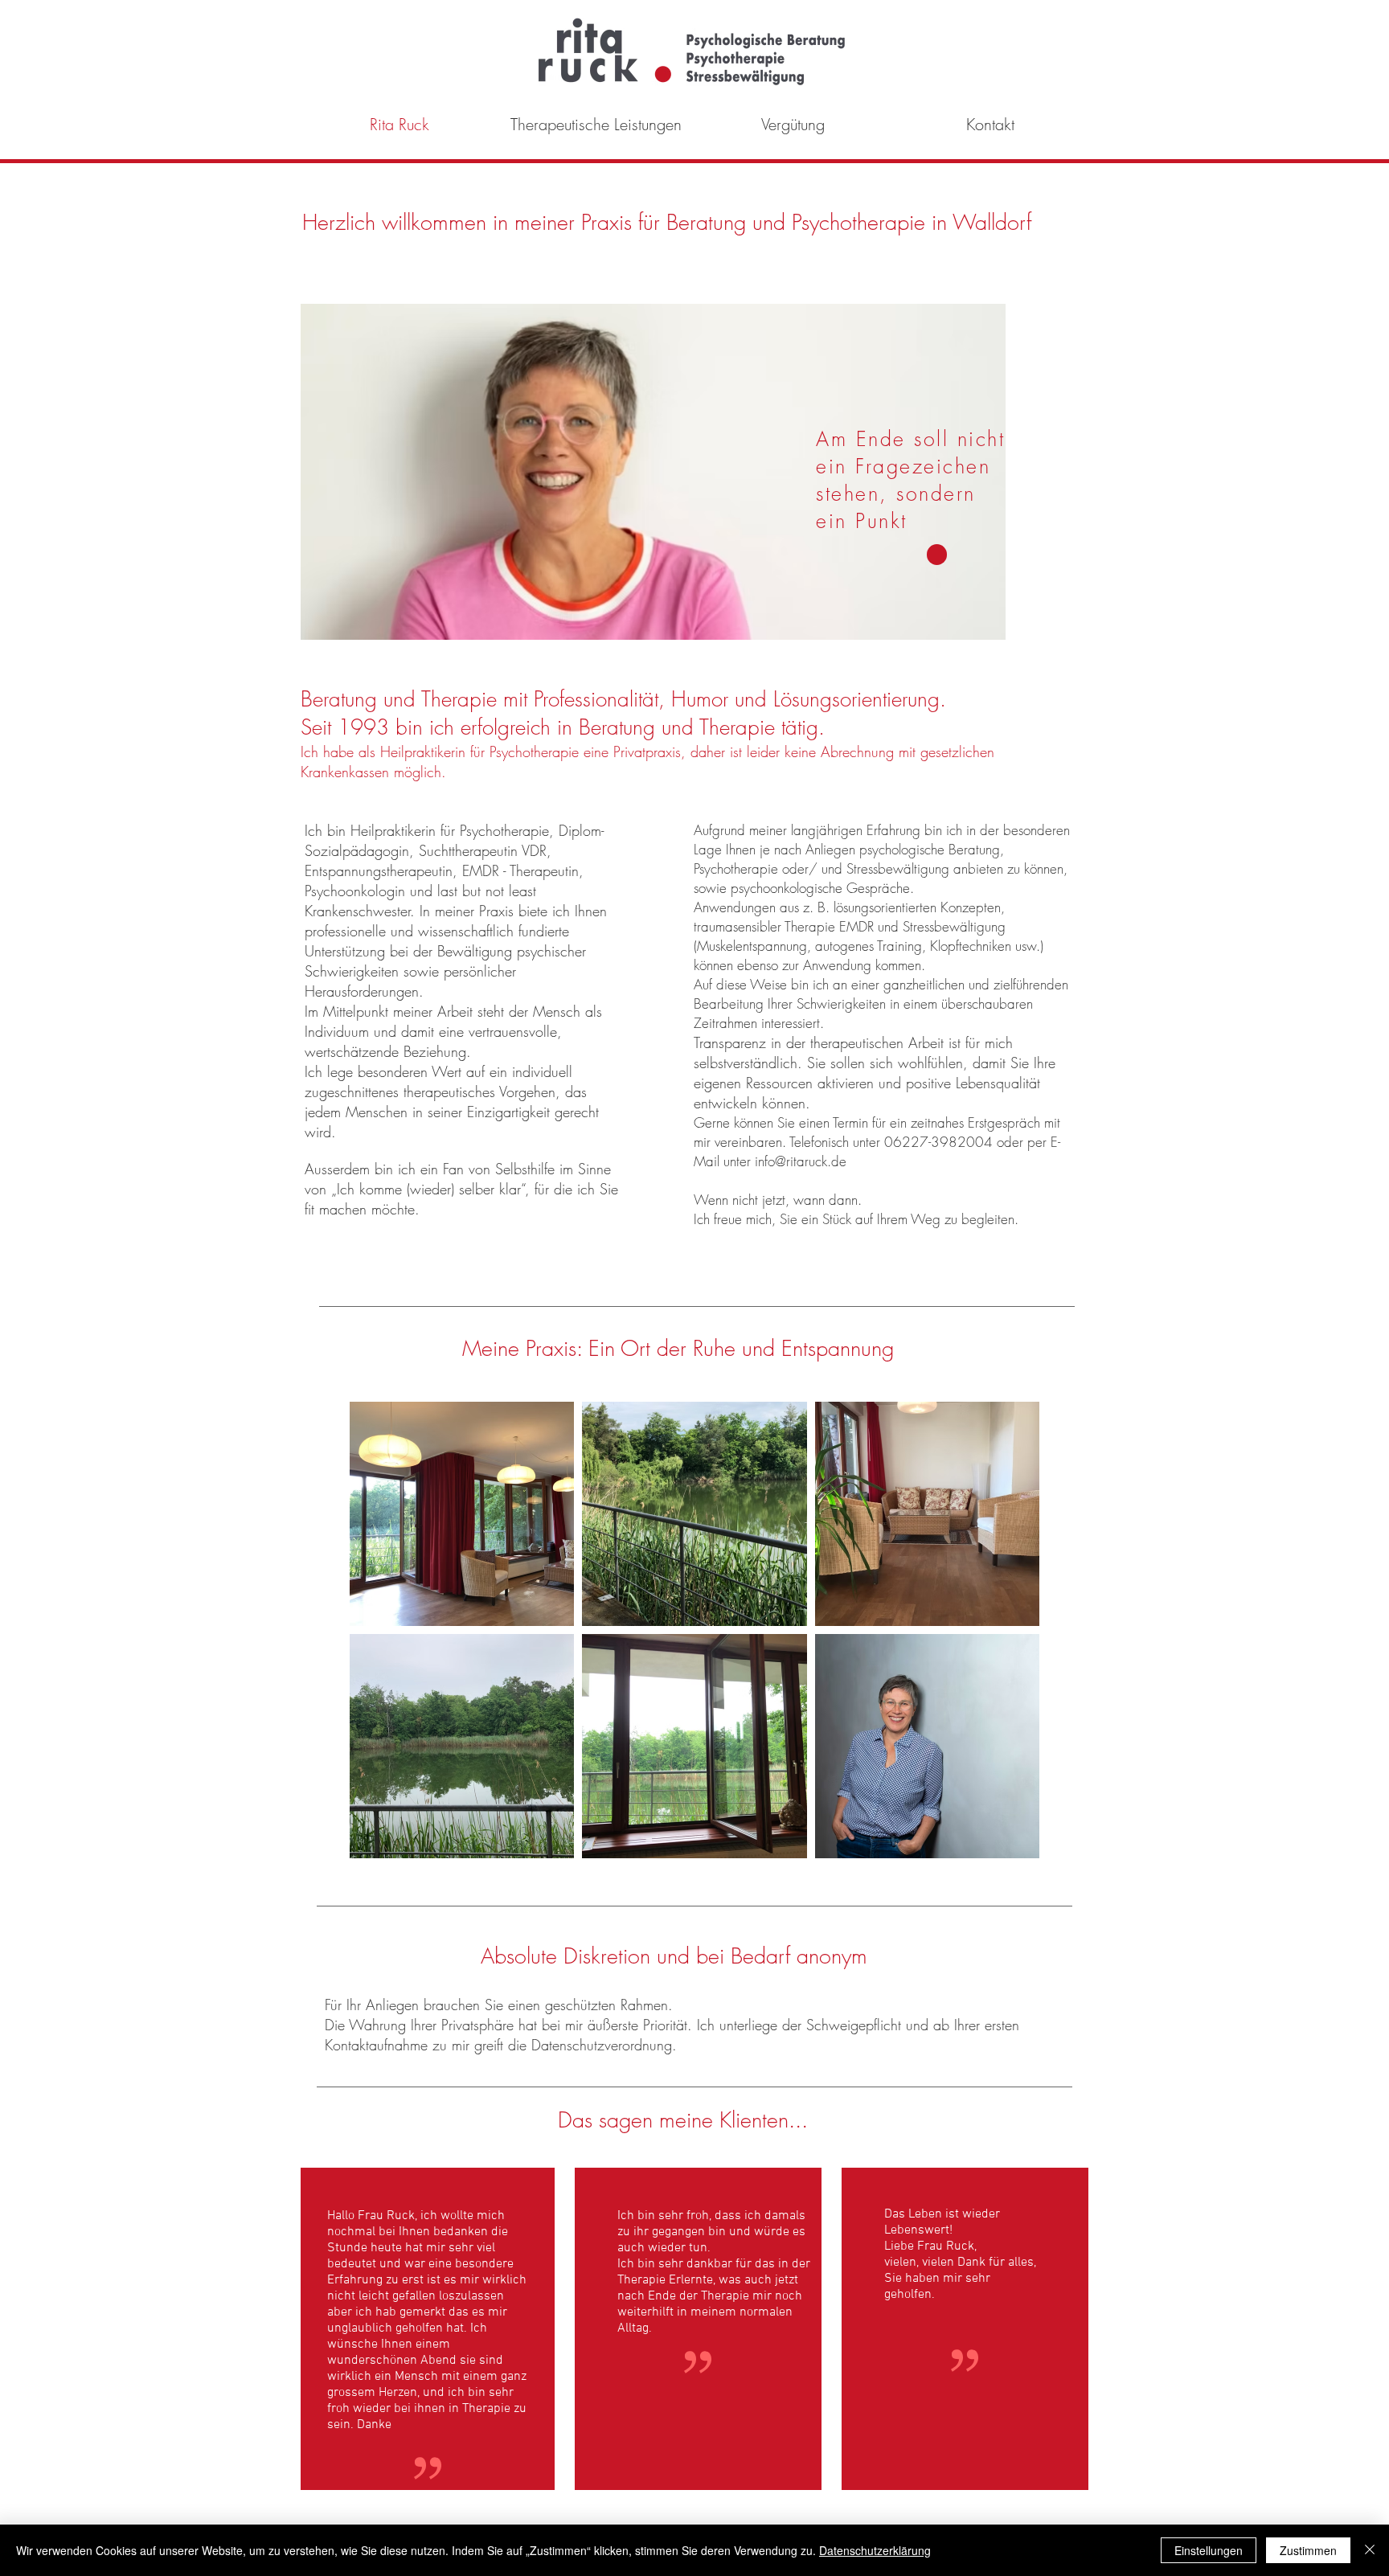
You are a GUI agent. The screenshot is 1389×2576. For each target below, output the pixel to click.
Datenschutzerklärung (875, 2550)
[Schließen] (1370, 2550)
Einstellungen (1209, 2550)
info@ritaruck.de (801, 1161)
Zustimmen (1308, 2550)
